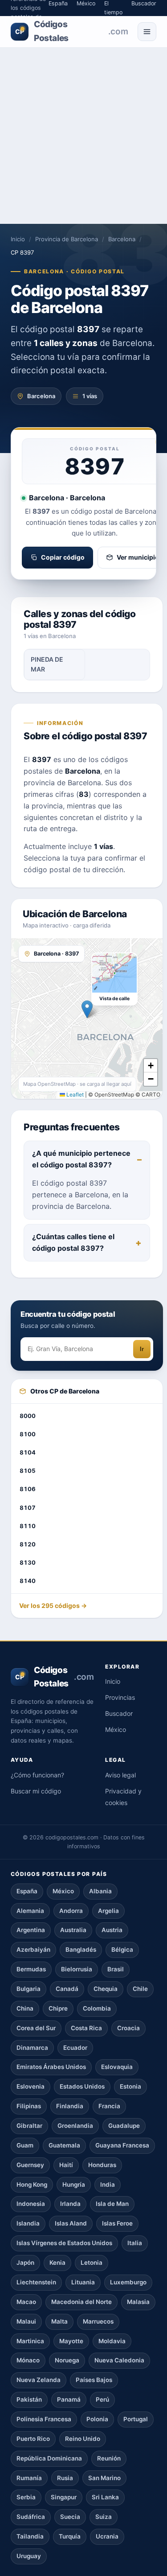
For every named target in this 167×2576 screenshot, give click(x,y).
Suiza (104, 2517)
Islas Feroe (117, 2223)
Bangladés (81, 1950)
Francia (109, 2106)
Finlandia (70, 2106)
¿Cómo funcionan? (37, 1775)
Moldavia (112, 2341)
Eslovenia (31, 2086)
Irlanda (70, 2204)
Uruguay (29, 2556)
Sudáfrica (31, 2517)
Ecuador (75, 2048)
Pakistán (29, 2399)
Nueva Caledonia (119, 2360)
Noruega (67, 2360)
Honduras (102, 2165)
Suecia (70, 2517)
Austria (112, 1930)
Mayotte (71, 2341)
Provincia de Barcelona (67, 239)
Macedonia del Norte (81, 2302)
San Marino (104, 2478)
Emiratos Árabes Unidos (51, 2067)
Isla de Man (112, 2204)
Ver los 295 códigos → (53, 1605)
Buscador (119, 1713)
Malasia (138, 2302)
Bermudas (31, 1969)
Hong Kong (32, 2184)
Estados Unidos (82, 2086)
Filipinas (29, 2106)
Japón (25, 2263)
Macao (26, 2302)
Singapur (64, 2497)
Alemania (30, 1911)
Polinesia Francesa (44, 2419)
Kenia (57, 2263)
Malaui (26, 2321)
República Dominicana (49, 2458)
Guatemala (64, 2145)
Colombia (97, 2008)
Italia (135, 2243)
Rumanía (29, 2478)
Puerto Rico (33, 2439)
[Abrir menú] (147, 32)
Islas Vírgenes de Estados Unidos (64, 2243)
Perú (102, 2399)
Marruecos (98, 2321)
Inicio (18, 239)
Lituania (83, 2282)
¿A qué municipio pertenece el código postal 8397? (81, 1159)
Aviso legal (120, 1775)
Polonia (97, 2419)
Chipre (58, 2008)
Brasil (116, 1969)
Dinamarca (32, 2048)
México (116, 1729)
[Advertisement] (83, 136)
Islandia (28, 2223)
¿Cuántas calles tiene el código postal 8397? (73, 1242)
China (25, 2008)
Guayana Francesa (122, 2145)
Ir (142, 1349)
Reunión (109, 2458)
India (108, 2184)
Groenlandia (75, 2126)
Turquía (70, 2536)
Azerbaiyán (33, 1950)
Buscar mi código (36, 1791)
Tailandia (30, 2536)
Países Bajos (94, 2380)
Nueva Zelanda (39, 2380)
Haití (66, 2165)
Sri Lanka (105, 2497)
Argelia (108, 1911)
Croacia (128, 2028)
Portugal (136, 2419)
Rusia (65, 2478)
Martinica (30, 2341)
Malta (59, 2321)
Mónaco (28, 2360)
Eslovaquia (117, 2067)
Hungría (74, 2184)
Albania (100, 1891)
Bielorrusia (77, 1969)
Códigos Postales (71, 31)
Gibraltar (29, 2126)
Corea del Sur (36, 2028)
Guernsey (30, 2165)
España (27, 1891)
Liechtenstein (36, 2282)
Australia (73, 1930)
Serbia (26, 2497)
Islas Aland (71, 2223)
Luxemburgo (128, 2282)
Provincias (120, 1697)
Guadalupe (124, 2126)
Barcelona (122, 239)
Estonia (130, 2086)
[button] (87, 1009)
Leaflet (74, 1094)
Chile (140, 1989)
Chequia (106, 1989)
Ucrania (107, 2536)
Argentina (31, 1930)
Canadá (67, 1989)
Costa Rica (86, 2028)
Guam (25, 2145)
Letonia (92, 2263)
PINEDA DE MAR (47, 664)
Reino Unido (83, 2439)
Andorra (71, 1911)
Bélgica (122, 1950)
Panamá (69, 2399)
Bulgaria (29, 1989)
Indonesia (31, 2204)
